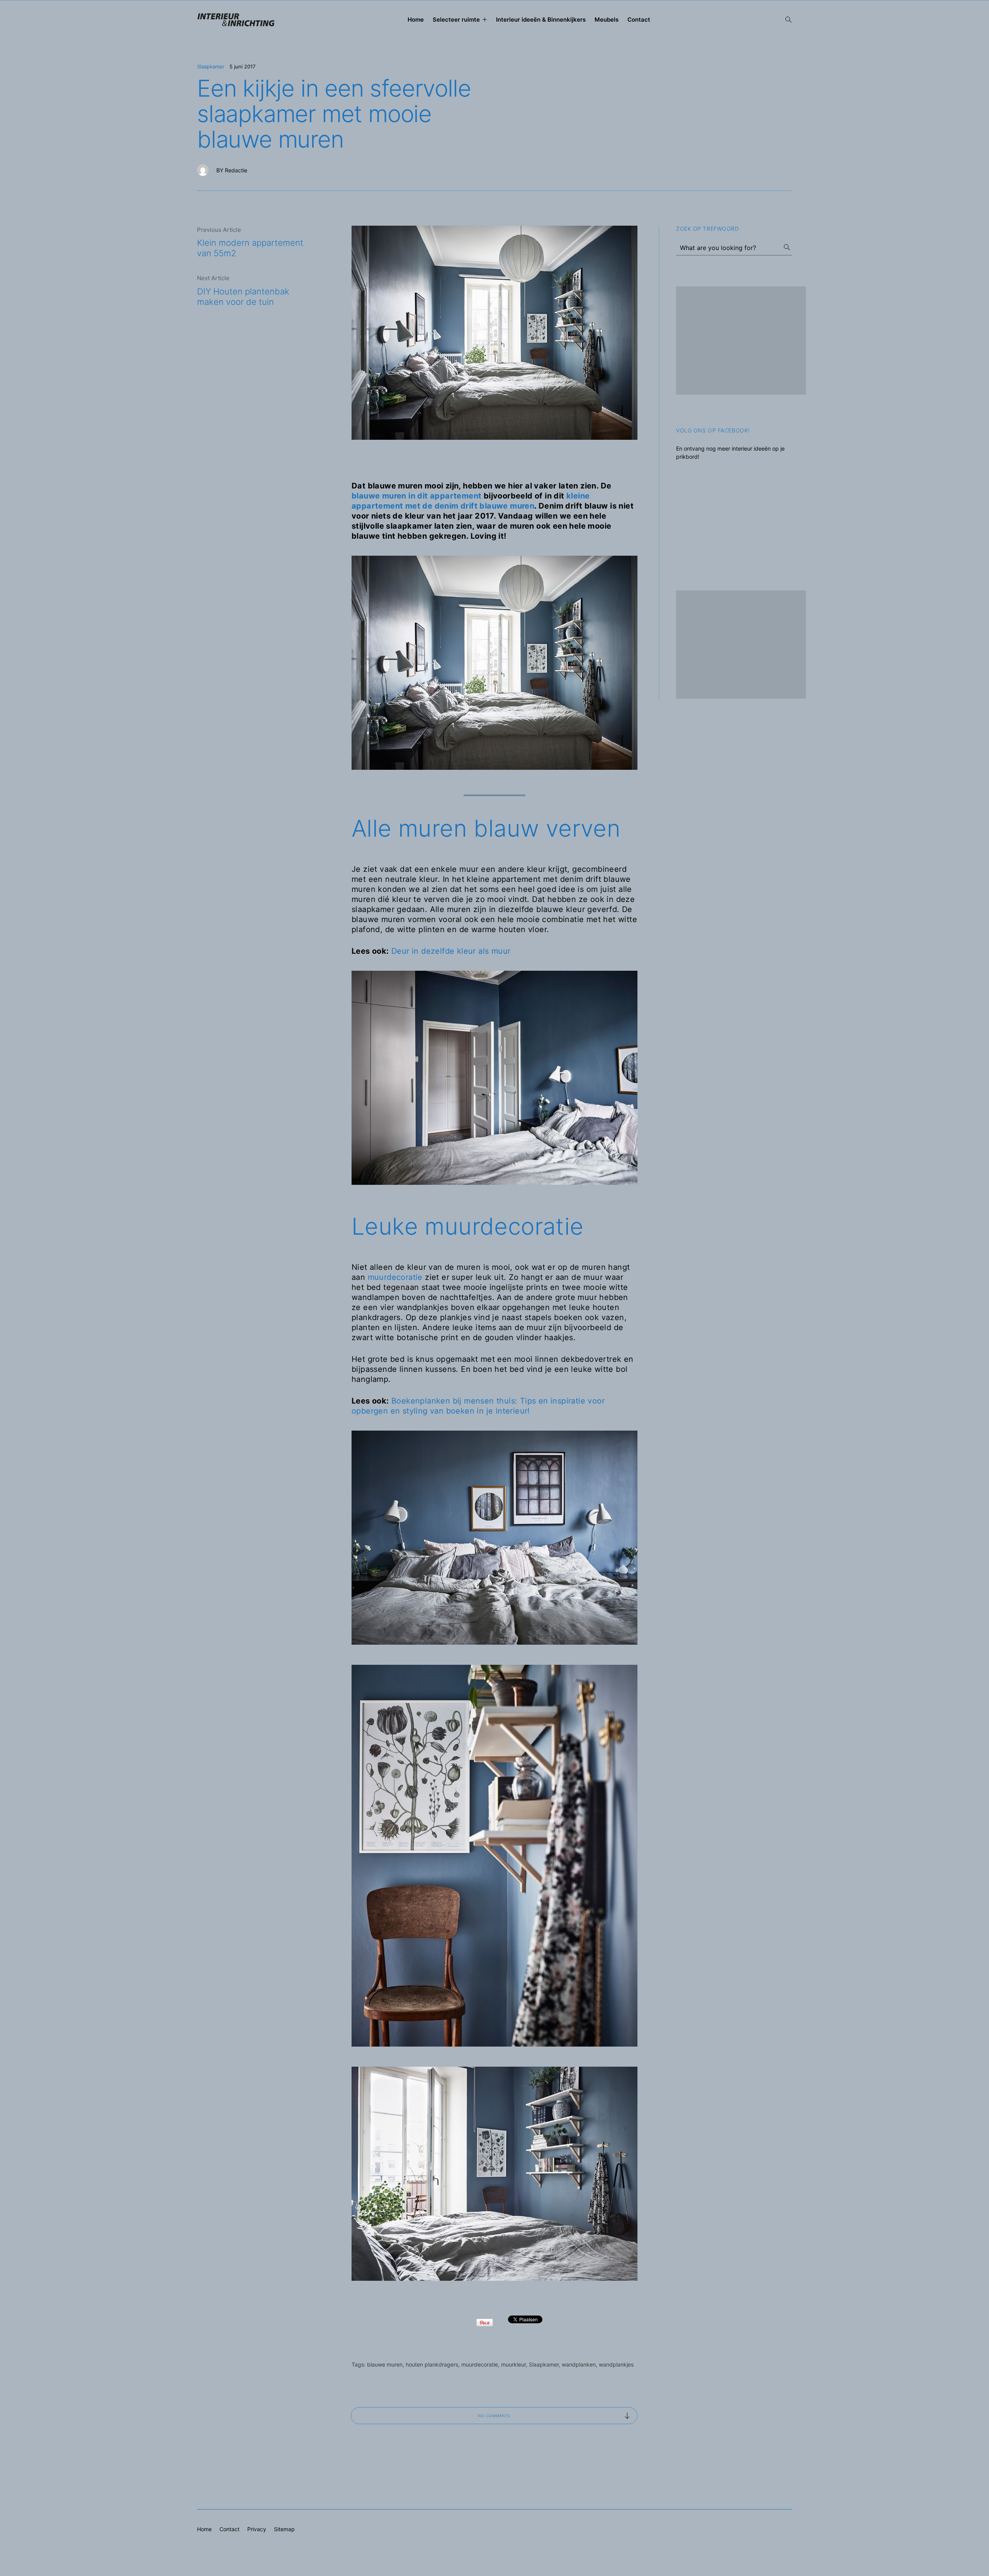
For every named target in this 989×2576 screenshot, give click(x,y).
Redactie (236, 170)
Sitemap (284, 2529)
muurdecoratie (395, 1277)
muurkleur (513, 2364)
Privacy (257, 2529)
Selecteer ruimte (456, 20)
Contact (639, 20)
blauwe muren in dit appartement (416, 496)
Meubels (607, 20)
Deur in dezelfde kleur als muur (451, 951)
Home (416, 20)
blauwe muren (385, 2364)
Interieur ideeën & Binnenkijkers (541, 20)
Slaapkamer (211, 66)
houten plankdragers (432, 2364)
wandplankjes (616, 2364)
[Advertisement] (741, 340)
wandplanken (579, 2364)
